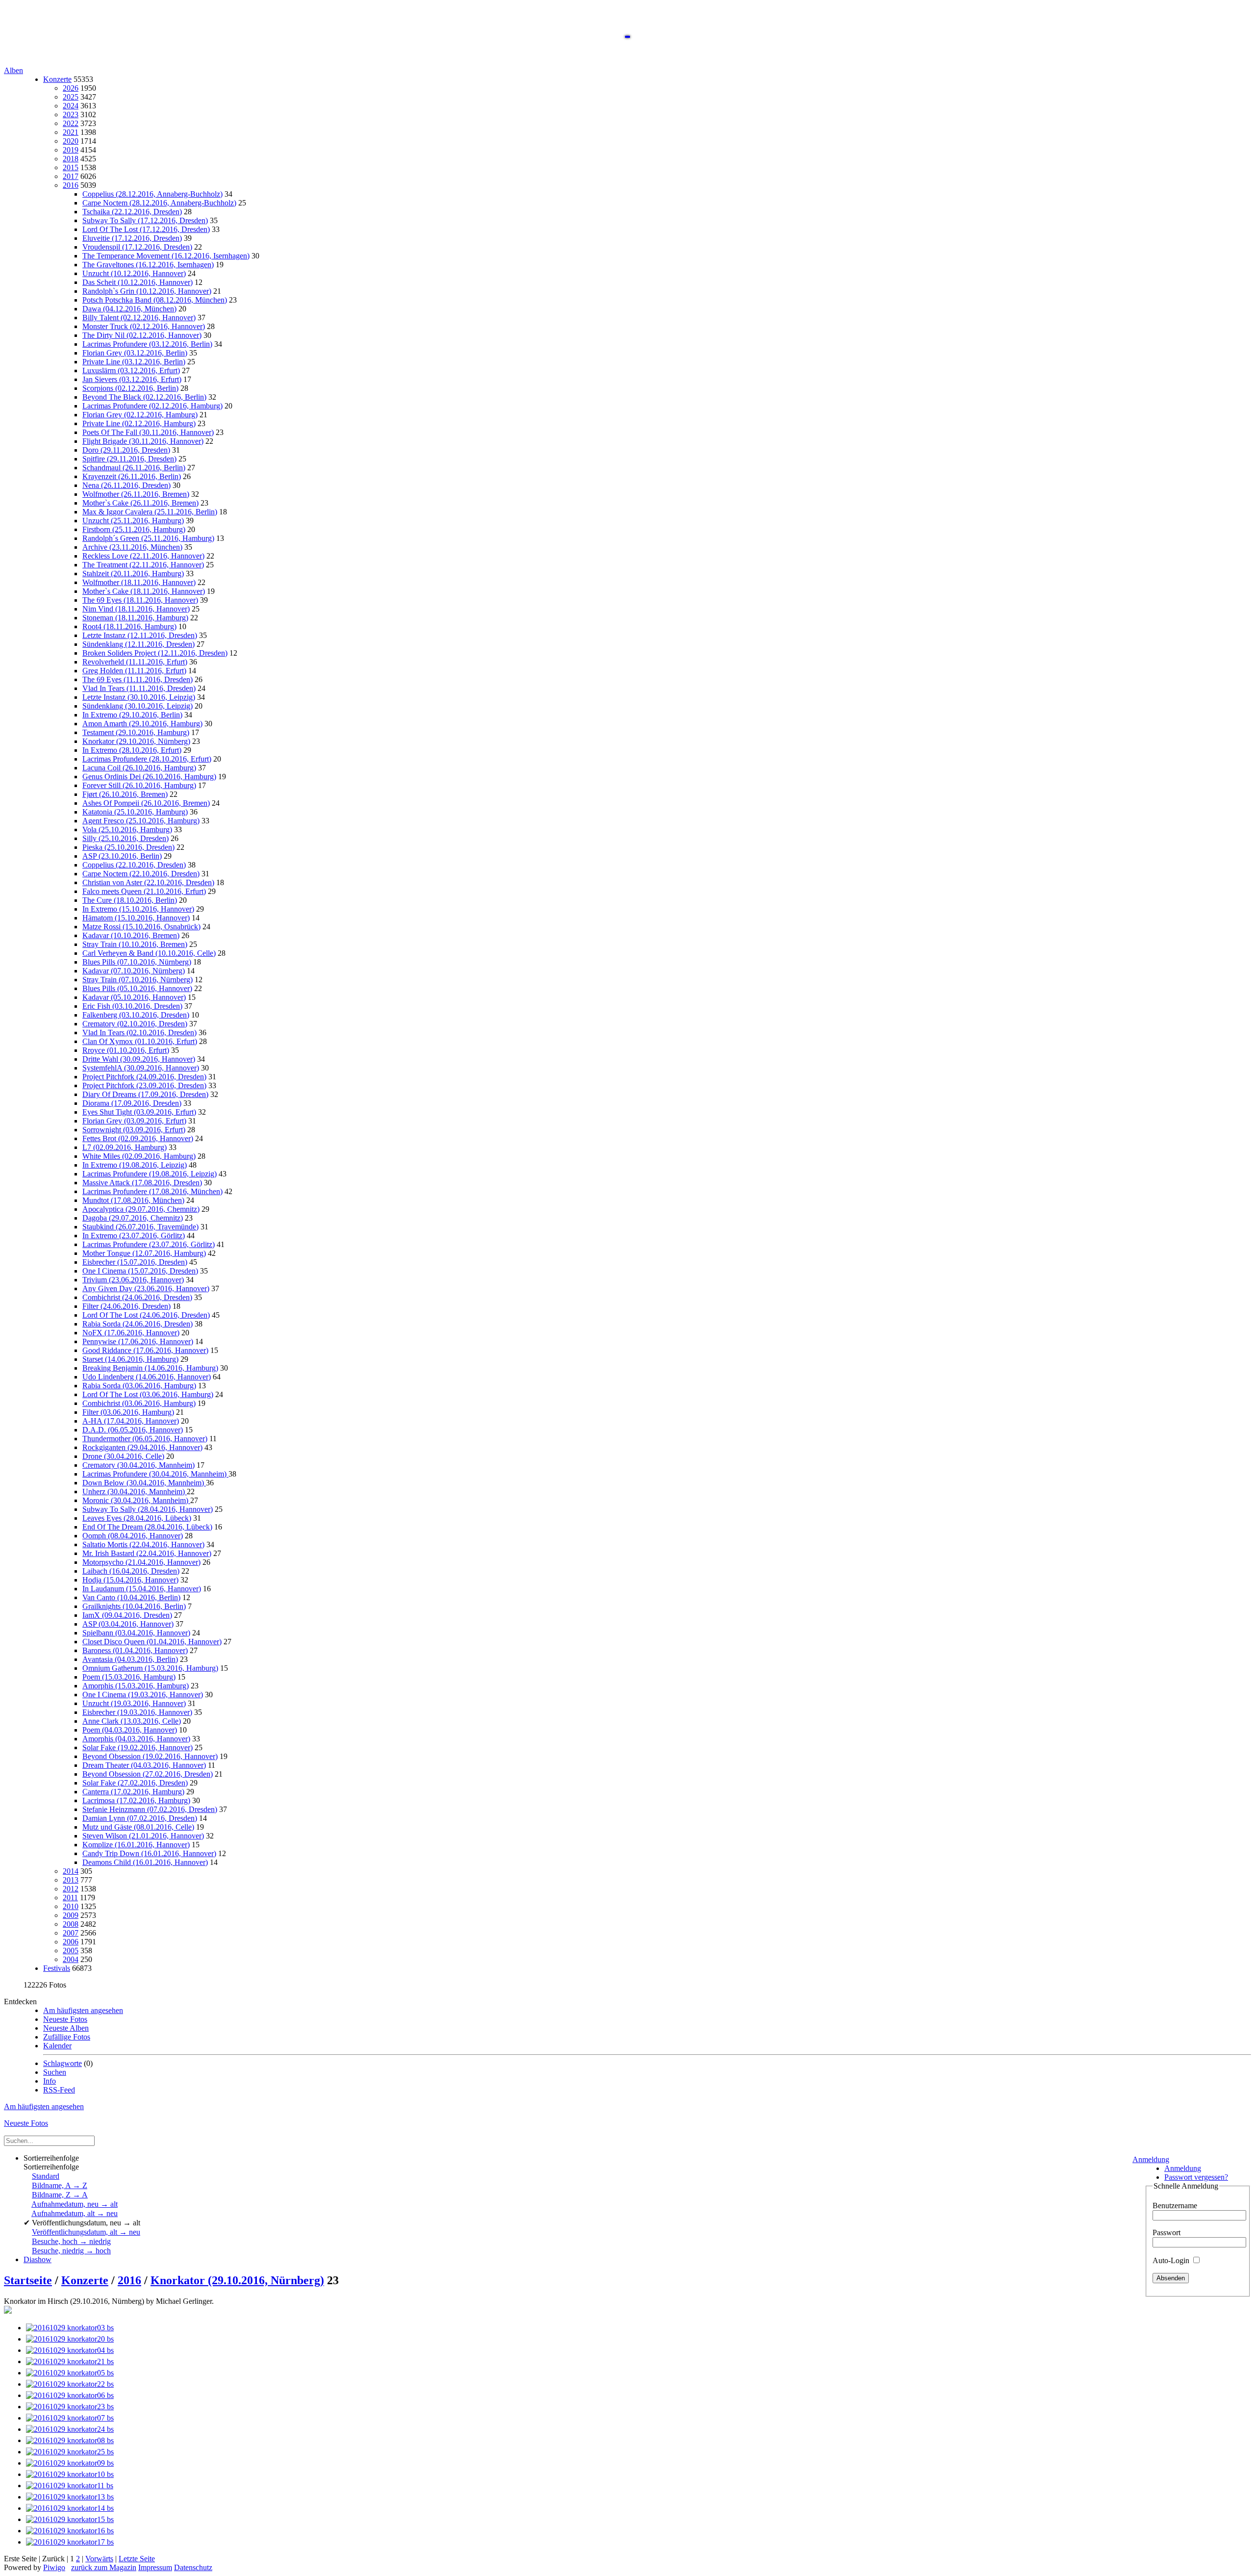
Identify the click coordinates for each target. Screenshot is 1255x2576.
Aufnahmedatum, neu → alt (75, 2204)
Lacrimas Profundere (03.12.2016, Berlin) (147, 344)
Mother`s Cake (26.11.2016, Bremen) (140, 503)
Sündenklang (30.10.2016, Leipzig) (138, 706)
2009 (71, 1915)
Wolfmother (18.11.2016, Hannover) (139, 582)
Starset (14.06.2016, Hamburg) (130, 1359)
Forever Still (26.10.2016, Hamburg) (139, 785)
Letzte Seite (137, 2559)
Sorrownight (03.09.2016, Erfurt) (134, 1130)
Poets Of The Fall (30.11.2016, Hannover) (148, 432)
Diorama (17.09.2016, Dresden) (132, 1103)
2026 (71, 88)
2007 (71, 1933)
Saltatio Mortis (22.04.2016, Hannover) (143, 1544)
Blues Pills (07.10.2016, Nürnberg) (137, 962)
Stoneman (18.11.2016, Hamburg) (135, 618)
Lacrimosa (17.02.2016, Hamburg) (136, 1800)
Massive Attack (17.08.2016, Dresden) (142, 1183)
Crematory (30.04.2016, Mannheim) (138, 1465)
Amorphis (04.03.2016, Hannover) (136, 1739)
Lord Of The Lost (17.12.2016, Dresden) (146, 229)
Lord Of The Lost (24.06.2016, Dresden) (146, 1315)
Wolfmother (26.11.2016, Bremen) (136, 494)
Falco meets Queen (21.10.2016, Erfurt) (144, 891)
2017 (71, 176)
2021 (71, 132)
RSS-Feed (59, 2090)
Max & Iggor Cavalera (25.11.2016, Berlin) (150, 512)
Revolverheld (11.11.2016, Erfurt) (135, 662)
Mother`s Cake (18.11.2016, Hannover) (144, 591)
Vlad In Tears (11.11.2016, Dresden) (139, 688)
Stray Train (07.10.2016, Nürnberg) (138, 980)
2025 (71, 97)
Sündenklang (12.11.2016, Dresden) (138, 644)
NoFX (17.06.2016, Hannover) (131, 1333)
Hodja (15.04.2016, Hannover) (130, 1580)
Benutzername (1175, 2206)
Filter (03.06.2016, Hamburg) (128, 1412)
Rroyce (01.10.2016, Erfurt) (126, 1050)
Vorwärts (99, 2559)
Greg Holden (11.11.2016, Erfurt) (134, 671)
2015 (71, 167)
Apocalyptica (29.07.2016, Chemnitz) (141, 1209)
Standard (46, 2176)
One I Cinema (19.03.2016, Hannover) (143, 1695)
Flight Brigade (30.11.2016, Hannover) (143, 441)
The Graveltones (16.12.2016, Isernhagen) (148, 265)
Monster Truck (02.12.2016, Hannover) (144, 326)
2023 (71, 115)
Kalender (57, 2046)
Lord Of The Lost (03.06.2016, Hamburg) (148, 1394)
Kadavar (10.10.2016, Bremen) (131, 935)
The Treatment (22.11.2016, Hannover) (143, 565)
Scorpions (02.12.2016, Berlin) (130, 388)
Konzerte (57, 79)
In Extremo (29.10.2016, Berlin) (132, 715)
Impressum (155, 2567)
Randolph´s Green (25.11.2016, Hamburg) (148, 538)
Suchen (55, 2072)
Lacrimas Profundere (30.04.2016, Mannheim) (155, 1474)
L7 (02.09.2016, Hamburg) (125, 1147)
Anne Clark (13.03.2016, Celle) (132, 1721)
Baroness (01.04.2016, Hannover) (135, 1650)
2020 (71, 141)
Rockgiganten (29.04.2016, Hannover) (142, 1447)
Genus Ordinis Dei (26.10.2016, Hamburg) (149, 777)
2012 (71, 1889)
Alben (13, 70)
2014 (71, 1871)
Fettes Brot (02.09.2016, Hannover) (138, 1138)
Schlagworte (63, 2063)
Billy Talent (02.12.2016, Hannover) (139, 318)
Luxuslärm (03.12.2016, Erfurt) (131, 370)
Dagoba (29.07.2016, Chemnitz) (133, 1218)
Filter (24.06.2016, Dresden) (126, 1306)
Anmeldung (1151, 2159)
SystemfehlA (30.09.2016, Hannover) (141, 1068)
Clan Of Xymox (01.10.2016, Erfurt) (140, 1041)
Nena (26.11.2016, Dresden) (126, 485)
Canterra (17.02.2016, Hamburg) (133, 1792)
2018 (71, 159)
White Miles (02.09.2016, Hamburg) (139, 1156)
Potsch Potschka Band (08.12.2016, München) (155, 300)
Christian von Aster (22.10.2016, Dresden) (148, 882)
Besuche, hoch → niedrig (71, 2241)
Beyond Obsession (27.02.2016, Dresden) (148, 1774)
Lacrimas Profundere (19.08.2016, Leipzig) (150, 1174)
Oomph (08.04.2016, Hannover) (133, 1536)
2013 (71, 1880)
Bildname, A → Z (60, 2185)
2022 (71, 123)
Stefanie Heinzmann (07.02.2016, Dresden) (150, 1809)
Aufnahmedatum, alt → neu (75, 2213)
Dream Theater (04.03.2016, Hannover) (144, 1765)
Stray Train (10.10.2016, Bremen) (135, 944)
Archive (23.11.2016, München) (132, 547)
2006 (71, 1942)
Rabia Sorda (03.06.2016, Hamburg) (139, 1386)
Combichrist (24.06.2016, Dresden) (137, 1297)
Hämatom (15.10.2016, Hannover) (136, 918)
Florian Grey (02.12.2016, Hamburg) (140, 415)
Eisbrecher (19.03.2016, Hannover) (137, 1712)
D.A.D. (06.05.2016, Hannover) (133, 1430)
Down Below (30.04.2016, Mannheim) (144, 1483)
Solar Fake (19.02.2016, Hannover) (138, 1747)
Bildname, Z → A (60, 2195)
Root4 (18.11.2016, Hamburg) (129, 626)
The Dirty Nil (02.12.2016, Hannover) (142, 335)
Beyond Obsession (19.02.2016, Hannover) (150, 1756)
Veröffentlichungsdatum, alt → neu (86, 2232)
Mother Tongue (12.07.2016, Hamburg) (144, 1253)
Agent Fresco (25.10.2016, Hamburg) (141, 821)
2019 (71, 150)
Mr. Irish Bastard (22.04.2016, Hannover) (147, 1553)
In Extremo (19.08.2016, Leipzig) (135, 1165)
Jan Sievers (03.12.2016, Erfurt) (132, 379)
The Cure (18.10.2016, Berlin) (130, 900)
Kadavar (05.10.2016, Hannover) (134, 997)
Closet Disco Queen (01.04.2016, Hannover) (152, 1642)
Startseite (28, 2280)
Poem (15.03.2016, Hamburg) (129, 1677)
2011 (70, 1898)
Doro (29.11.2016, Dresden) (126, 450)
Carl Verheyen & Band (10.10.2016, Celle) (149, 953)
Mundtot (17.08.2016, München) (133, 1200)
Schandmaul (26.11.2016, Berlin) (134, 468)
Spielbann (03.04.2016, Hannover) (136, 1633)
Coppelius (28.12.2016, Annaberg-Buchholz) (152, 194)
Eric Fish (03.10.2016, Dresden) (132, 1006)
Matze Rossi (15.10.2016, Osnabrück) (141, 927)
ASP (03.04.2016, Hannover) (128, 1624)
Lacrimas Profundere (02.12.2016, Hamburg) (152, 406)
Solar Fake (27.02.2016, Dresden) (135, 1783)
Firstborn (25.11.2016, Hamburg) (134, 529)
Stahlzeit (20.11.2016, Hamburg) (133, 574)
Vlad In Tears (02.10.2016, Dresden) (139, 1033)
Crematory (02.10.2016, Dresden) (135, 1024)
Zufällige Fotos (67, 2037)
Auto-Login (1172, 2260)
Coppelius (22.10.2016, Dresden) (134, 865)
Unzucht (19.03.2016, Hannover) (134, 1703)
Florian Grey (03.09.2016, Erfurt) (134, 1121)
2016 (71, 185)
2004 (71, 1959)
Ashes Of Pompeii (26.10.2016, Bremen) (146, 803)
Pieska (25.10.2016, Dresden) (128, 847)
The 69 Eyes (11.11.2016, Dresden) (138, 679)
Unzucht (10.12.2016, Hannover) (134, 273)
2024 (71, 106)
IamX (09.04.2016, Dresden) (127, 1615)
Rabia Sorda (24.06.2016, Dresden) (138, 1324)
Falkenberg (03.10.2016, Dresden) (136, 1015)
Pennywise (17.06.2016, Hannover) (138, 1341)
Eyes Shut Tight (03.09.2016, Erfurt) (139, 1112)
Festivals (57, 1968)
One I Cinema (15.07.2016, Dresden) (140, 1271)
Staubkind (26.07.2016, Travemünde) (140, 1227)
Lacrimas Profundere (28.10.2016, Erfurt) (147, 759)
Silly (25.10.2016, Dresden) (125, 838)
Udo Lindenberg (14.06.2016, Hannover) (147, 1377)
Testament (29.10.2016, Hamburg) (136, 732)
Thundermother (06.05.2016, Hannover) (145, 1439)
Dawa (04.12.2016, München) (129, 309)
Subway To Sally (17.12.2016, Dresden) (145, 220)
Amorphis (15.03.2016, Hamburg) (136, 1686)
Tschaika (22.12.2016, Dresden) (132, 212)
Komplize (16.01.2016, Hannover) (136, 1845)
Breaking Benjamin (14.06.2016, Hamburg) (150, 1368)
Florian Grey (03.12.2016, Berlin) (135, 353)
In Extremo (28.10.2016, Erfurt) (132, 750)
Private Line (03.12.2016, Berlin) (134, 362)
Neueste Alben (66, 2028)
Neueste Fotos (65, 2019)
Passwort (1167, 2232)
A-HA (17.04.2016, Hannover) (131, 1421)
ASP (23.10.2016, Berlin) (122, 856)
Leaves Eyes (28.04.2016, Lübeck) (137, 1518)
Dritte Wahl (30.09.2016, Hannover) (139, 1059)
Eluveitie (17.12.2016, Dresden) (132, 238)
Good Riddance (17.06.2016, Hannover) (145, 1350)
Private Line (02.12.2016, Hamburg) (139, 423)
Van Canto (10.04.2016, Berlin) (131, 1597)
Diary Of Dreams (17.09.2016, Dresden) (145, 1094)
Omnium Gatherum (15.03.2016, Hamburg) (150, 1668)
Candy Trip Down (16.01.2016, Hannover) (149, 1853)
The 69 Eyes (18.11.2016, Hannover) (140, 600)
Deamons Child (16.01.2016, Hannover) (145, 1862)
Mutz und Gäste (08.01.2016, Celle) (138, 1827)
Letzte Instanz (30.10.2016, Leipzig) (139, 697)
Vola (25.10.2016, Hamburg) (127, 829)
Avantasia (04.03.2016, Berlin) (130, 1659)
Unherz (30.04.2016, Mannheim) (135, 1492)
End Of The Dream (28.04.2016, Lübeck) (147, 1527)
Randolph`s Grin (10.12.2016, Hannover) (147, 291)
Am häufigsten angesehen (83, 2010)
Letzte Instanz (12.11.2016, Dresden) (140, 635)
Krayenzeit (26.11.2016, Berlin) (132, 476)
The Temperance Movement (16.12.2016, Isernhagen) (166, 256)
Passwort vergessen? (1196, 2177)
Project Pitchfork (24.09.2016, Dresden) (144, 1077)
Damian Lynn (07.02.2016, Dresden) (140, 1818)
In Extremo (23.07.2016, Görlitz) (134, 1236)
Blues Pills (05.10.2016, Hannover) (137, 988)
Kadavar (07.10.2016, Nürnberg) (134, 971)
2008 (71, 1924)
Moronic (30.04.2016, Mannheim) (136, 1500)
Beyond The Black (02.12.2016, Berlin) (144, 397)
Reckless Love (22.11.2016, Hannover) (143, 556)
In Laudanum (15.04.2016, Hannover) (142, 1589)
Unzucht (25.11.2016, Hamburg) (133, 521)
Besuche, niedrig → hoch (71, 2251)
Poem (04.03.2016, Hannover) (130, 1730)
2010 (71, 1906)
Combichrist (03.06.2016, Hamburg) (139, 1403)
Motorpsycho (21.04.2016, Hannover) (141, 1562)
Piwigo (54, 2567)
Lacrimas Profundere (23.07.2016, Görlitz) (149, 1244)
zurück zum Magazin (104, 2567)
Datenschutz (193, 2567)
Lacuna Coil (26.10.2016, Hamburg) (139, 768)
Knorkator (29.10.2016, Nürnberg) (136, 741)
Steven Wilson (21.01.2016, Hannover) (143, 1836)
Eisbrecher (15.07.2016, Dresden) (135, 1262)
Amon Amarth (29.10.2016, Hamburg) (142, 724)
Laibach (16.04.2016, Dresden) (131, 1571)
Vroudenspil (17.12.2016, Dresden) (137, 247)
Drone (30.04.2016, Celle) (123, 1456)
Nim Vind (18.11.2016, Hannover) (136, 609)
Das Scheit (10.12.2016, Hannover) (138, 282)
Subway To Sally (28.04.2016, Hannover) (148, 1509)
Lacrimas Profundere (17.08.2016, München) (152, 1191)
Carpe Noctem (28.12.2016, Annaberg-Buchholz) (159, 203)
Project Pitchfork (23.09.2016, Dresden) (144, 1085)
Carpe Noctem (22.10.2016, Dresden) (141, 874)
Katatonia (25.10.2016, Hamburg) (135, 812)
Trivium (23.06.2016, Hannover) (133, 1280)
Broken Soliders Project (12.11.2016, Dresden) (155, 653)
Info (50, 2081)
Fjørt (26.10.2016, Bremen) (125, 794)
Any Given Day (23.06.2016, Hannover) (146, 1288)
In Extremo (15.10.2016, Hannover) (138, 909)
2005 (71, 1951)
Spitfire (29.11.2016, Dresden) (129, 459)
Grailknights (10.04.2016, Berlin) (134, 1606)
